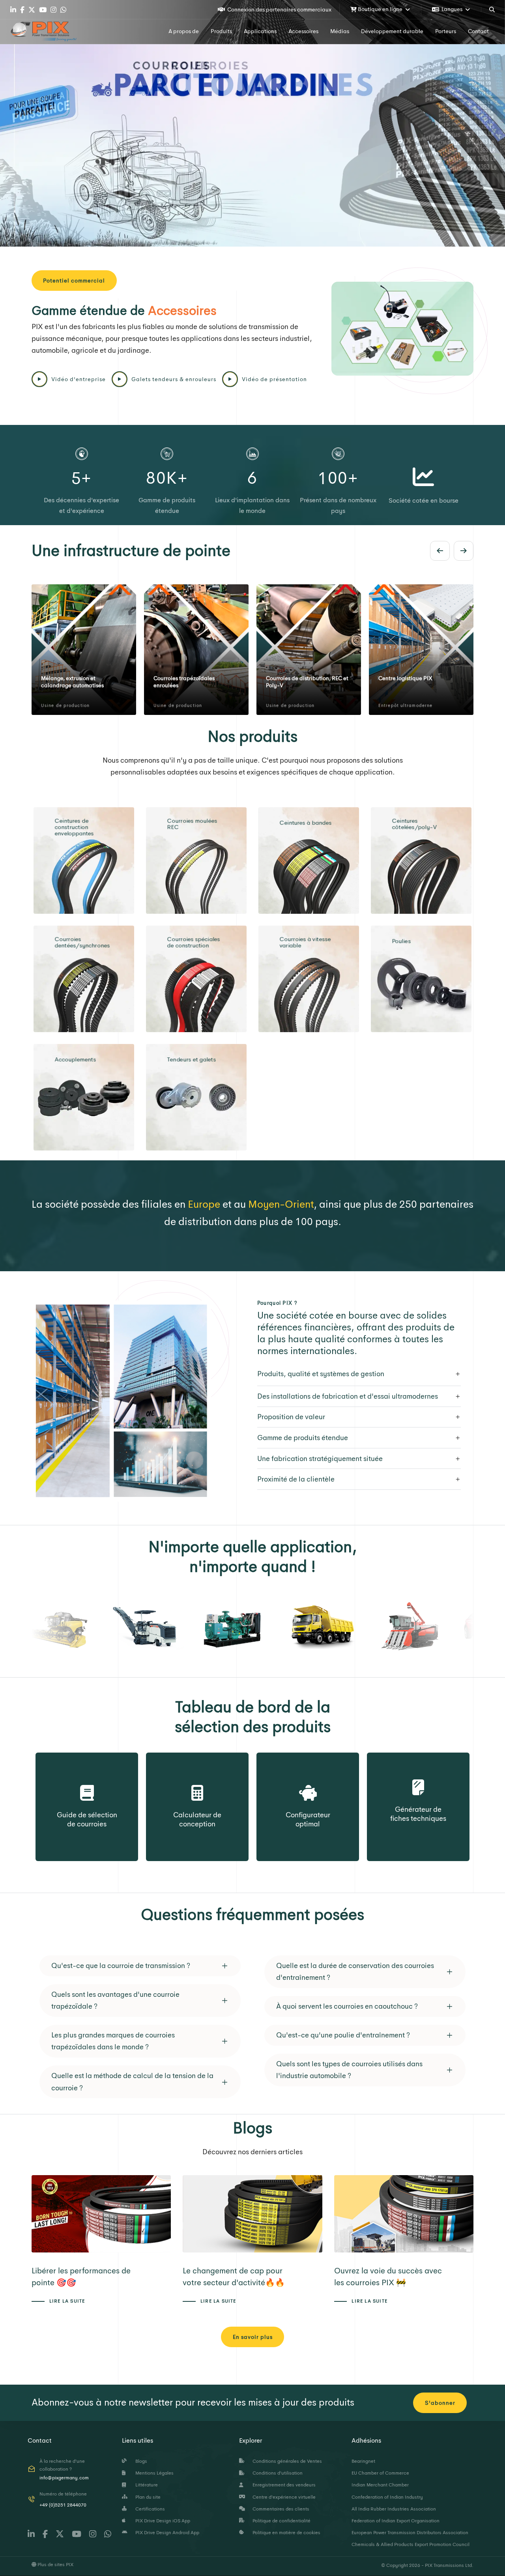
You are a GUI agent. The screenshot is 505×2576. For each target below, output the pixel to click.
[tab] (359, 1374)
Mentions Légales (153, 2473)
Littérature (145, 2485)
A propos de (184, 31)
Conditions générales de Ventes (286, 2461)
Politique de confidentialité (280, 2521)
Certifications (149, 2509)
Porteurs (446, 31)
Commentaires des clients (280, 2509)
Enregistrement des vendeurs (283, 2485)
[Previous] (440, 551)
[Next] (464, 551)
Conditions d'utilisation (276, 2473)
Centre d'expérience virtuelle (283, 2497)
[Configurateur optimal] (308, 1784)
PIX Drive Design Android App (166, 2533)
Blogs (140, 2461)
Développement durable (392, 31)
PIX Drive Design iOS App (162, 2521)
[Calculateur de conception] (197, 1784)
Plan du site (147, 2497)
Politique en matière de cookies (285, 2533)
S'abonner (440, 2403)
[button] (140, 1966)
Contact (478, 31)
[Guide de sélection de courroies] (87, 1784)
